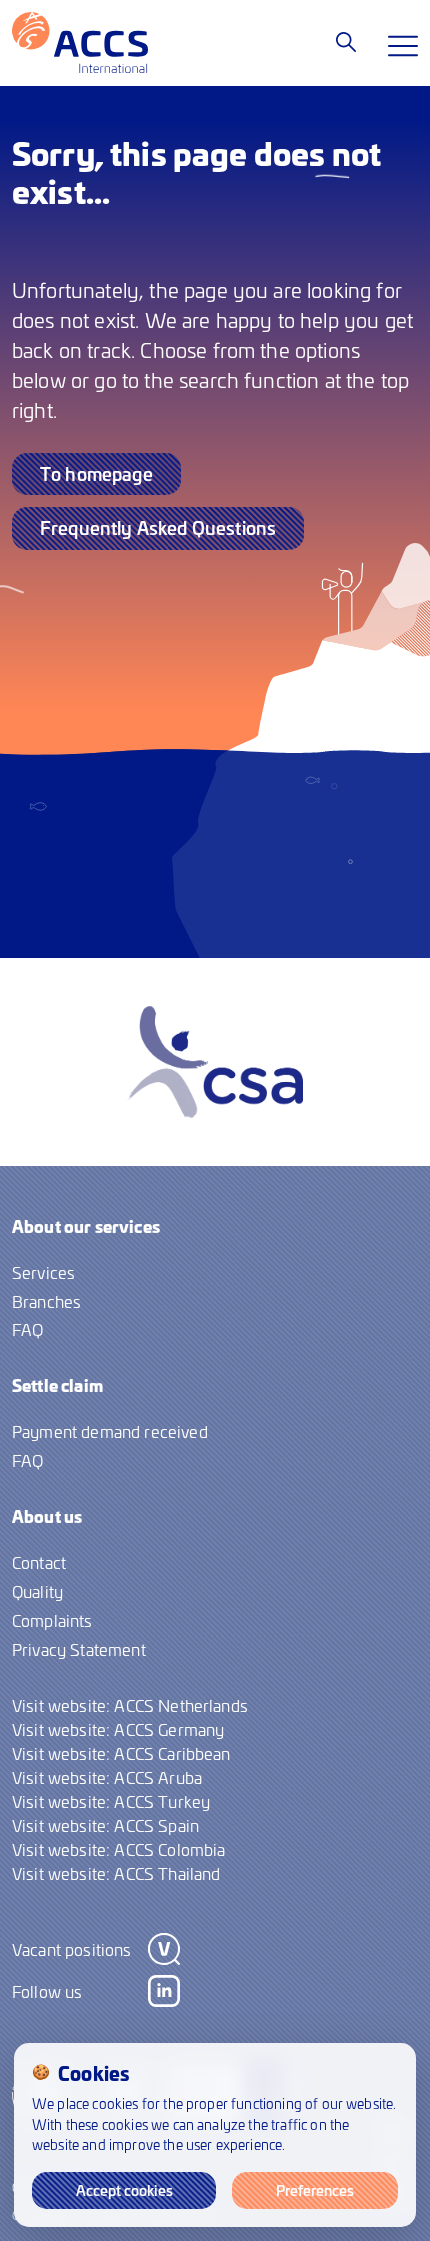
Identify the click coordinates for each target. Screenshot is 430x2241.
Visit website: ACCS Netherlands (130, 1705)
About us (47, 1516)
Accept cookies (124, 2190)
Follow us (47, 1991)
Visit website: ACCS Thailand (116, 1873)
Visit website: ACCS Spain (105, 1825)
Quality (37, 1591)
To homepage (96, 473)
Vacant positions (72, 1949)
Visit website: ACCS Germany (118, 1729)
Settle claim (57, 1385)
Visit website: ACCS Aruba (107, 1777)
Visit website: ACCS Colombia (118, 1849)
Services (43, 1272)
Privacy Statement (79, 1649)
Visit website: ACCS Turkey (111, 1801)
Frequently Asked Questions (158, 527)
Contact (39, 1562)
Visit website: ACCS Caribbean (121, 1753)
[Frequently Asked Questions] (346, 42)
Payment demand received (110, 1431)
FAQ (27, 1329)
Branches (46, 1301)
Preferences (315, 2190)
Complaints (52, 1620)
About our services (86, 1226)
